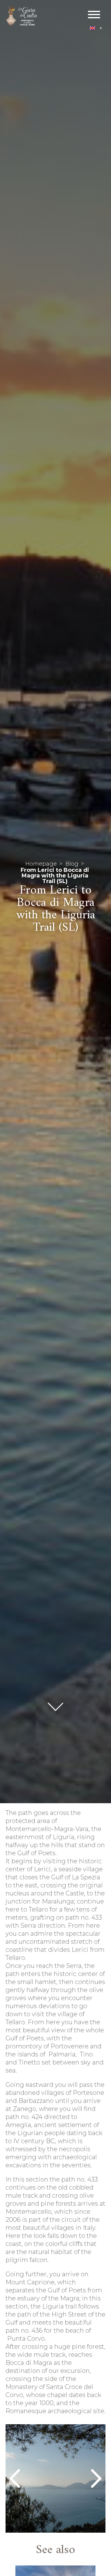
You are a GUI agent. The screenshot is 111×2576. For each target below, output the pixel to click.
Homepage (41, 864)
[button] (96, 28)
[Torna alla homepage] (22, 17)
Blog (72, 864)
